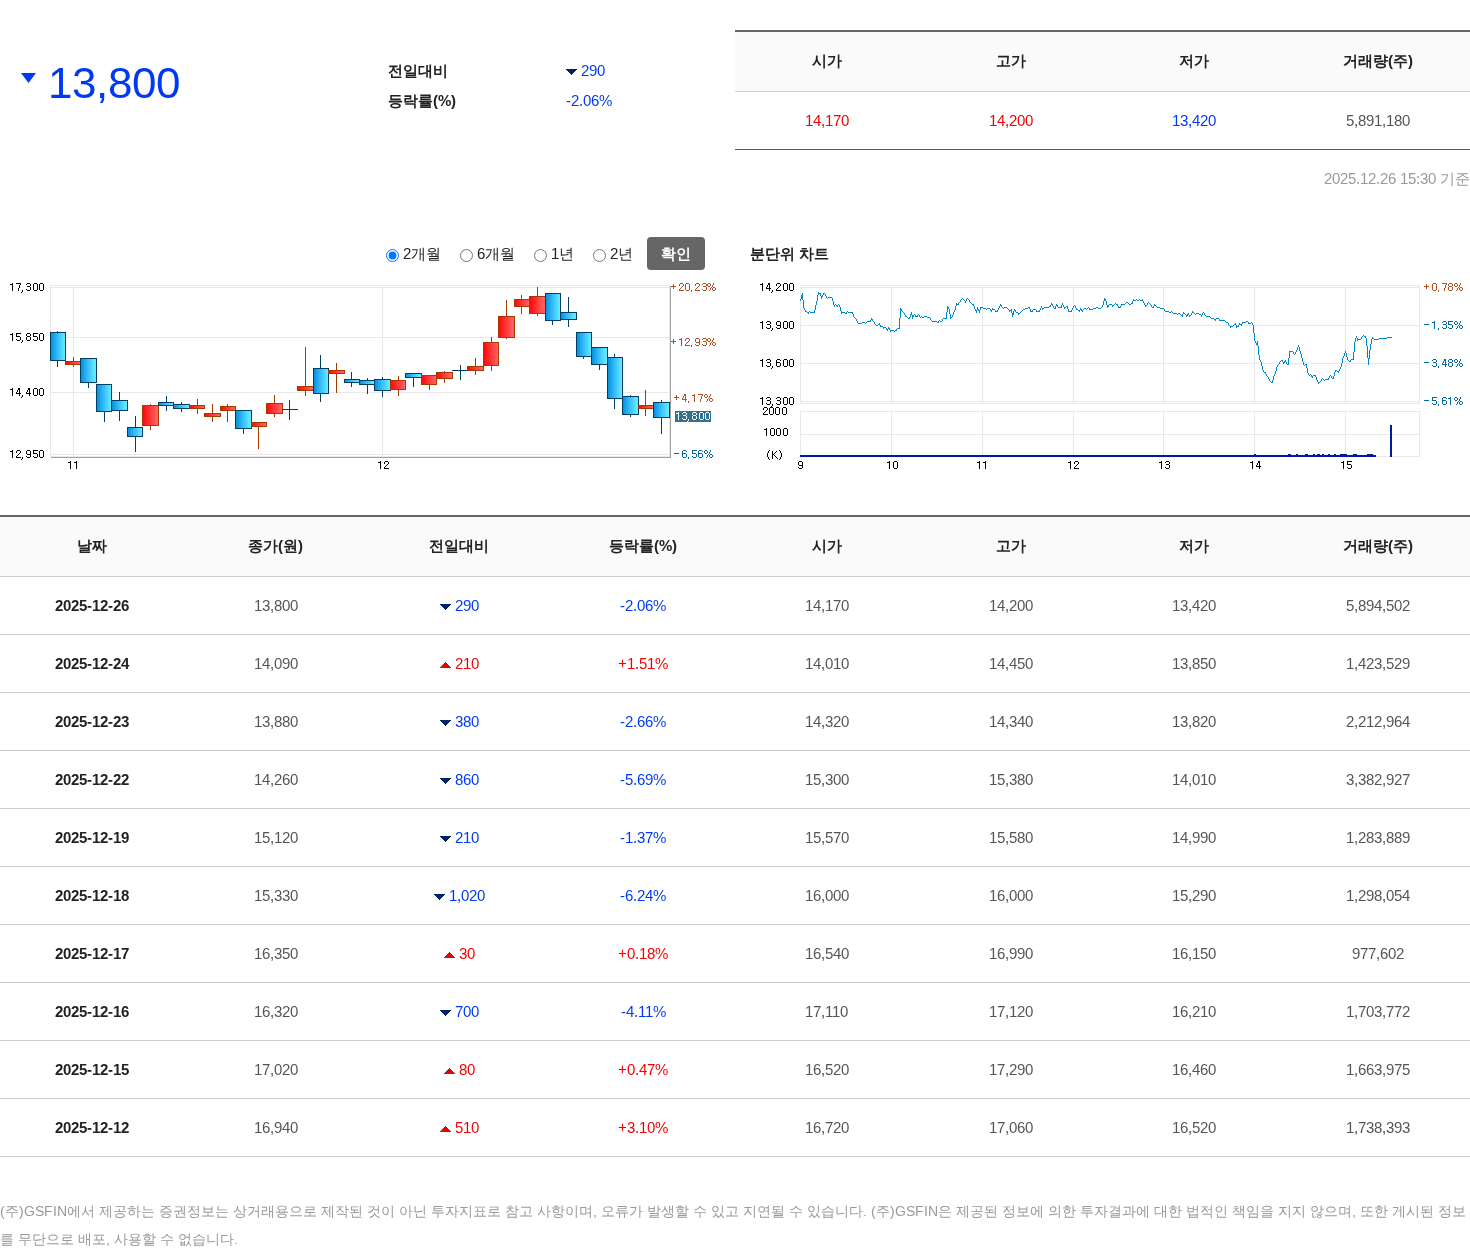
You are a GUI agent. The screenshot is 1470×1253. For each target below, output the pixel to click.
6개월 (496, 253)
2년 (621, 253)
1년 (562, 253)
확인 (676, 253)
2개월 (422, 253)
